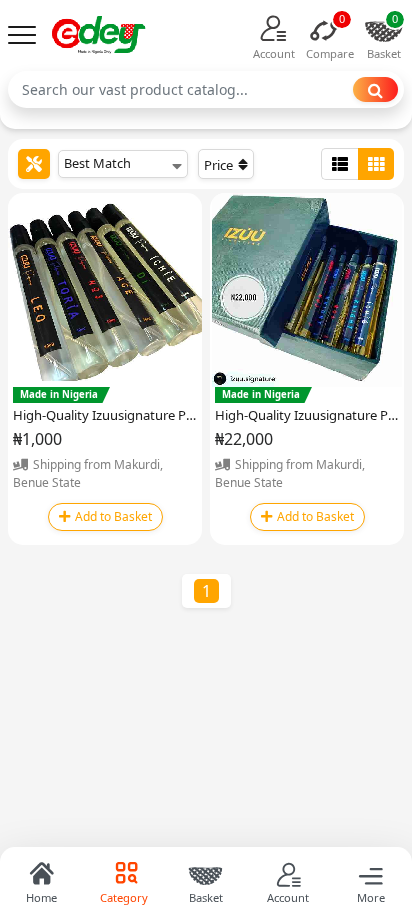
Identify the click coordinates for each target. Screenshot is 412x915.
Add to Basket (113, 516)
